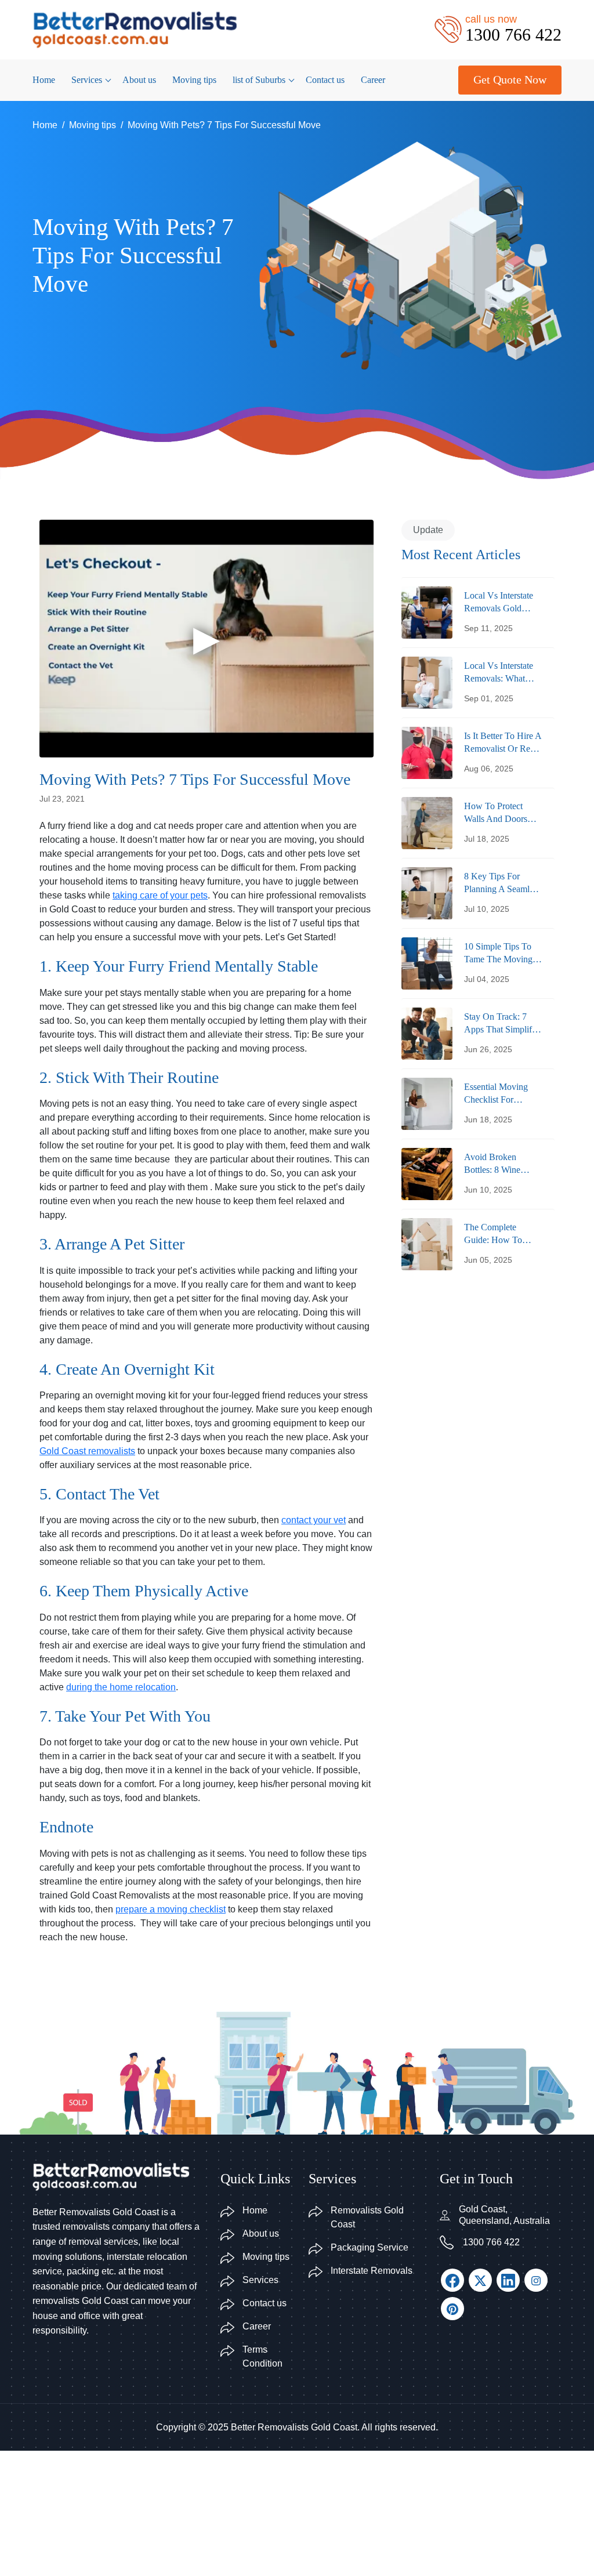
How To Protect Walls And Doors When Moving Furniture (496, 814)
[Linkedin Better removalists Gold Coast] (508, 2280)
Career (373, 80)
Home (44, 80)
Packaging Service (370, 2247)
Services (87, 80)
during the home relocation (121, 1687)
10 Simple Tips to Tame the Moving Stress (498, 954)
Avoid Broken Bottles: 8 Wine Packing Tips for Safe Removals (495, 1164)
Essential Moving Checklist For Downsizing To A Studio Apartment (497, 1094)
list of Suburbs (259, 80)
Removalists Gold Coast (367, 2217)
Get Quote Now (510, 79)
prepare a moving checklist (171, 1909)
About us (139, 80)
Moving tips (194, 80)
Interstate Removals (372, 2271)
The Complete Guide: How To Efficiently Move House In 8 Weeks (498, 1235)
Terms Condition (262, 2356)
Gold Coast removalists (87, 1451)
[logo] (135, 29)
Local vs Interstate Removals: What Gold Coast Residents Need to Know (499, 673)
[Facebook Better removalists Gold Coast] (452, 2280)
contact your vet (314, 1520)
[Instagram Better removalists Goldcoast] (536, 2280)
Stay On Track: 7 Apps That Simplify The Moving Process (502, 1024)
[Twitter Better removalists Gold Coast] (480, 2280)
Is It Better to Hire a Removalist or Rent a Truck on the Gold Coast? (503, 743)
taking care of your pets (160, 895)
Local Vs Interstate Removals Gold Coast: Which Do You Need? (499, 603)
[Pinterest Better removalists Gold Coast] (452, 2309)
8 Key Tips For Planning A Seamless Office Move (502, 884)
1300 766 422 (491, 2242)
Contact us (325, 80)
